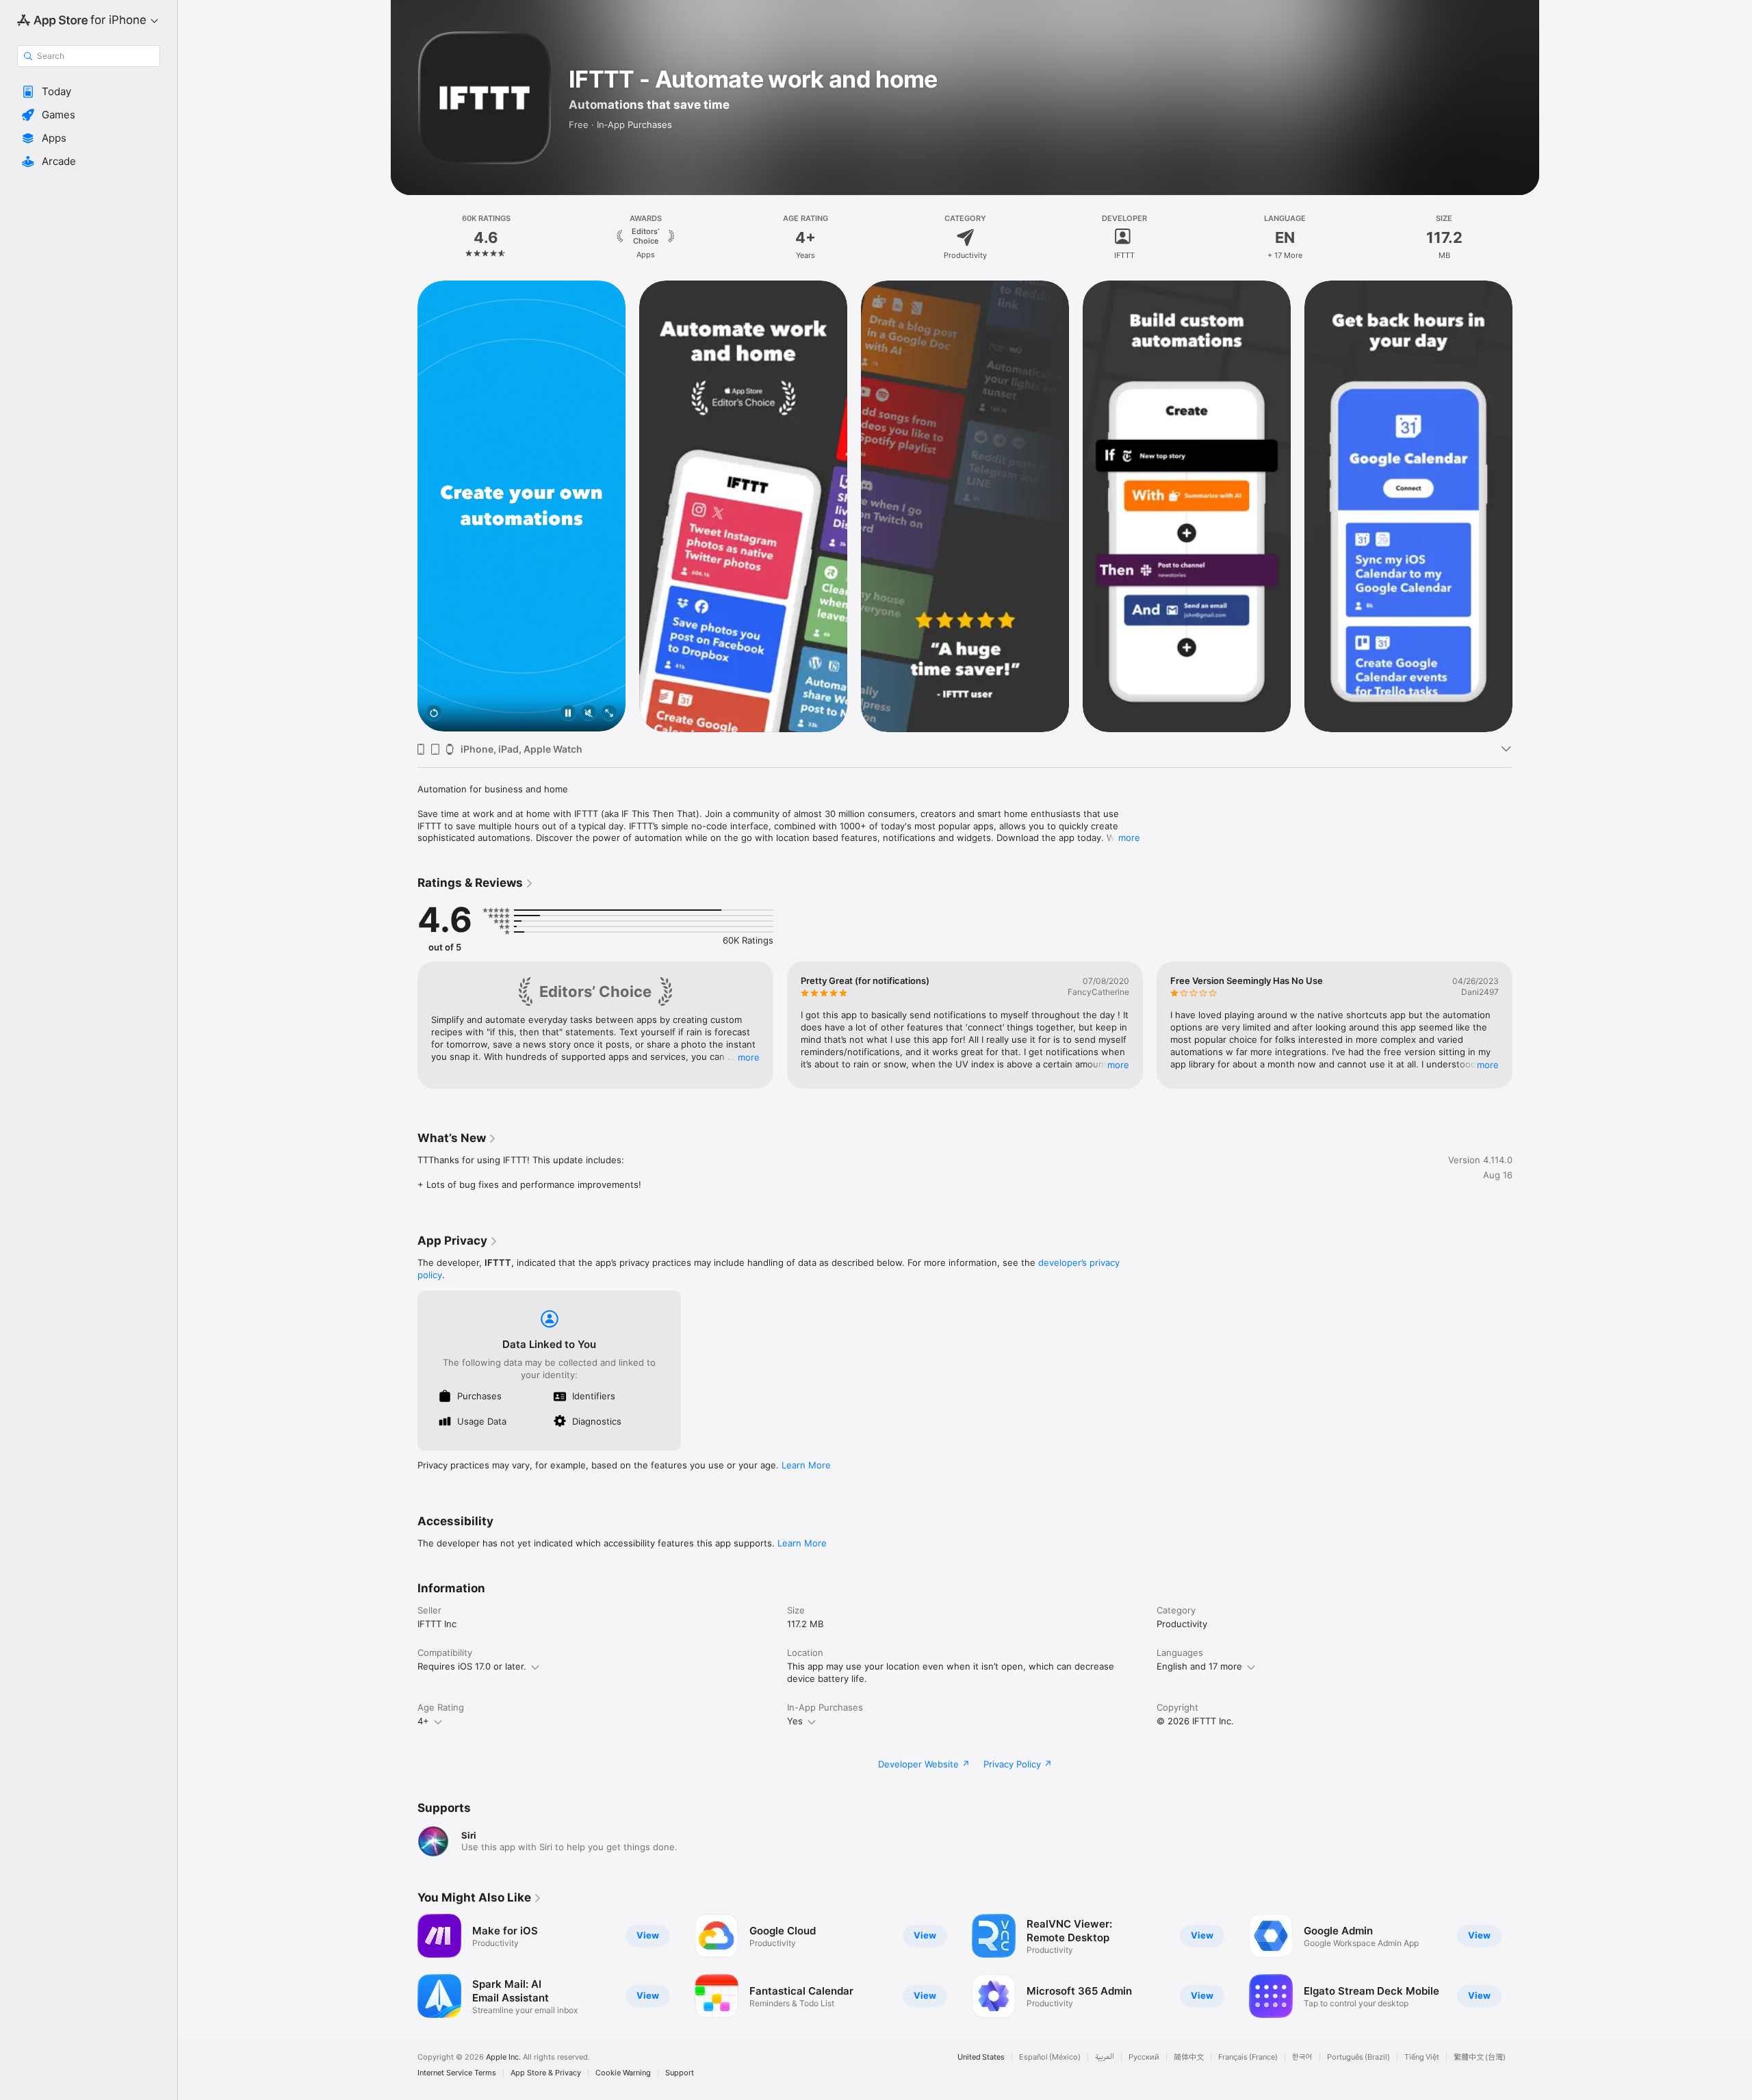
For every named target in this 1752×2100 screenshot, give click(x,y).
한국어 (1302, 2057)
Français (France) (1248, 2057)
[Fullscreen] (609, 714)
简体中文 (1189, 2057)
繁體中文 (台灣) (1480, 2057)
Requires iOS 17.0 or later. (472, 1666)
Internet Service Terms (457, 2073)
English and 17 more (1199, 1666)
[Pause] (568, 714)
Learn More (806, 1465)
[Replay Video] (434, 714)
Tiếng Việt (1422, 2057)
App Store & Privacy (546, 2073)
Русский (1144, 2057)
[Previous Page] (404, 506)
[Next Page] (1526, 506)
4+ (423, 1721)
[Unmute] (589, 714)
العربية (1105, 2057)
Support (680, 2073)
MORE (749, 1057)
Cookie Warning (623, 2073)
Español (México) (1050, 2057)
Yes (795, 1721)
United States (981, 2057)
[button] (89, 92)
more (1129, 838)
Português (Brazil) (1358, 2057)
